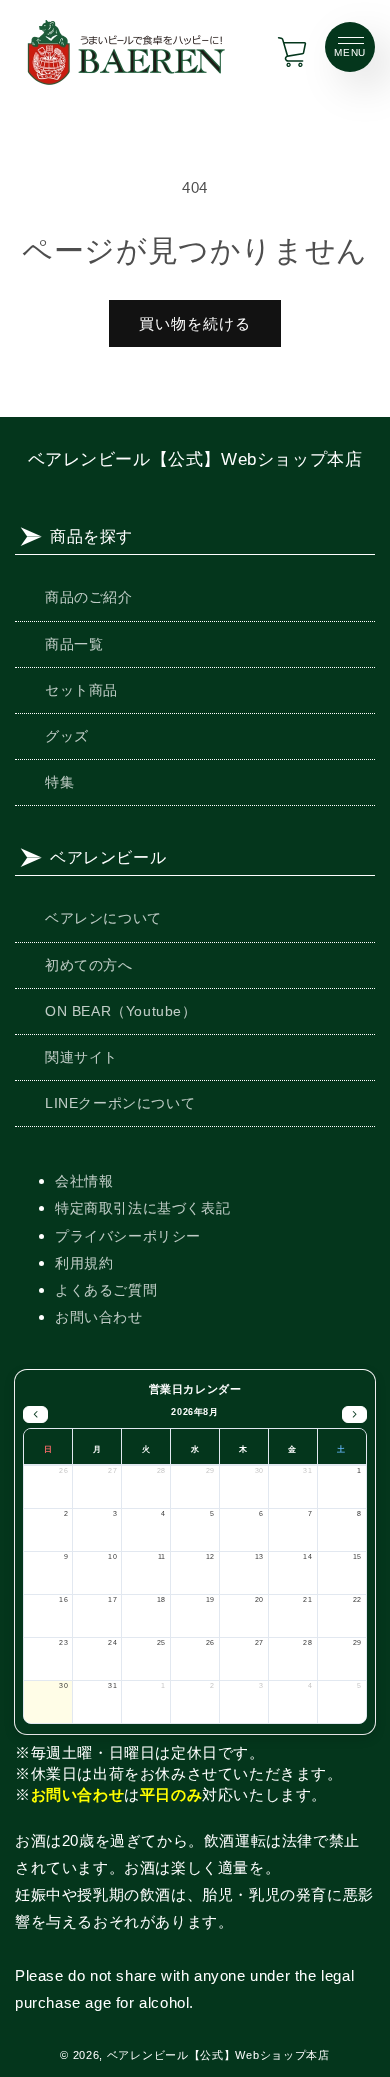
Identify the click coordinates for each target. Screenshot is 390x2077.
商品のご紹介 (89, 597)
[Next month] (354, 1415)
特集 (59, 782)
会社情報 (84, 1181)
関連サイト (81, 1057)
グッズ (67, 736)
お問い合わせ (99, 1317)
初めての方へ (89, 965)
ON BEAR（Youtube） (121, 1011)
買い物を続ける (195, 323)
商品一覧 (74, 644)
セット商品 (81, 690)
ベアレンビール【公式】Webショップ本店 (195, 459)
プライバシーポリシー (128, 1236)
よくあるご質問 (106, 1290)
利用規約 (84, 1263)
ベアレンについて (103, 918)
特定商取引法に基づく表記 (142, 1208)
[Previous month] (35, 1415)
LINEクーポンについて (120, 1103)
